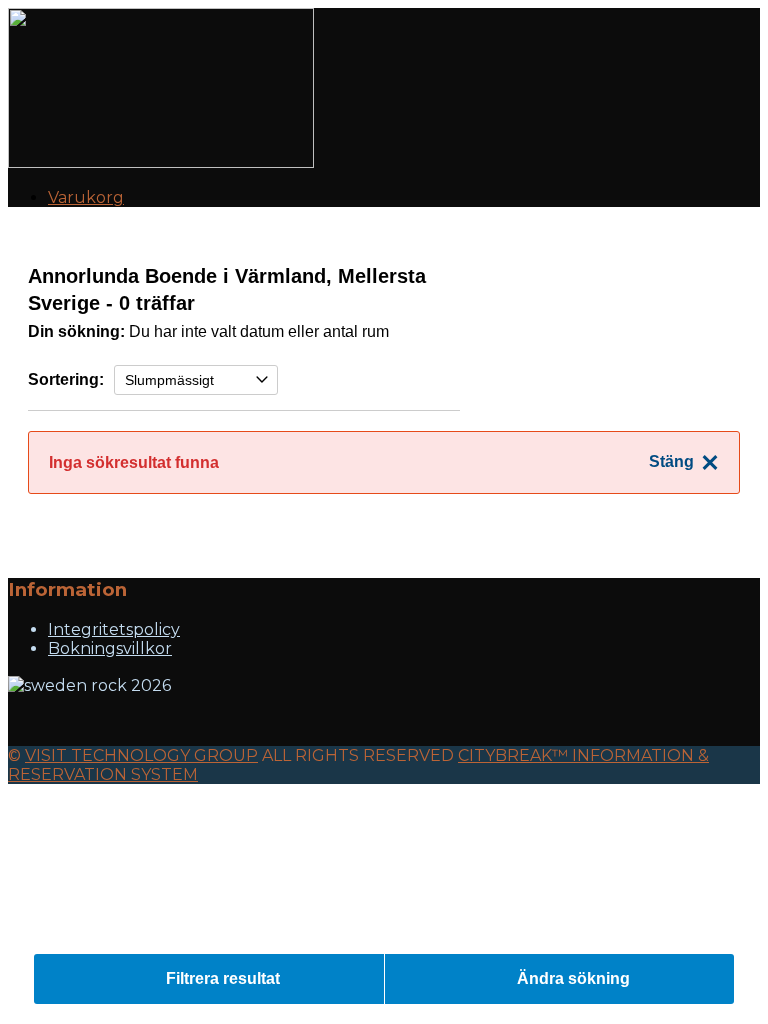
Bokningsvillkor (110, 648)
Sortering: (66, 379)
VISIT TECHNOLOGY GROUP (141, 755)
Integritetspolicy (114, 629)
